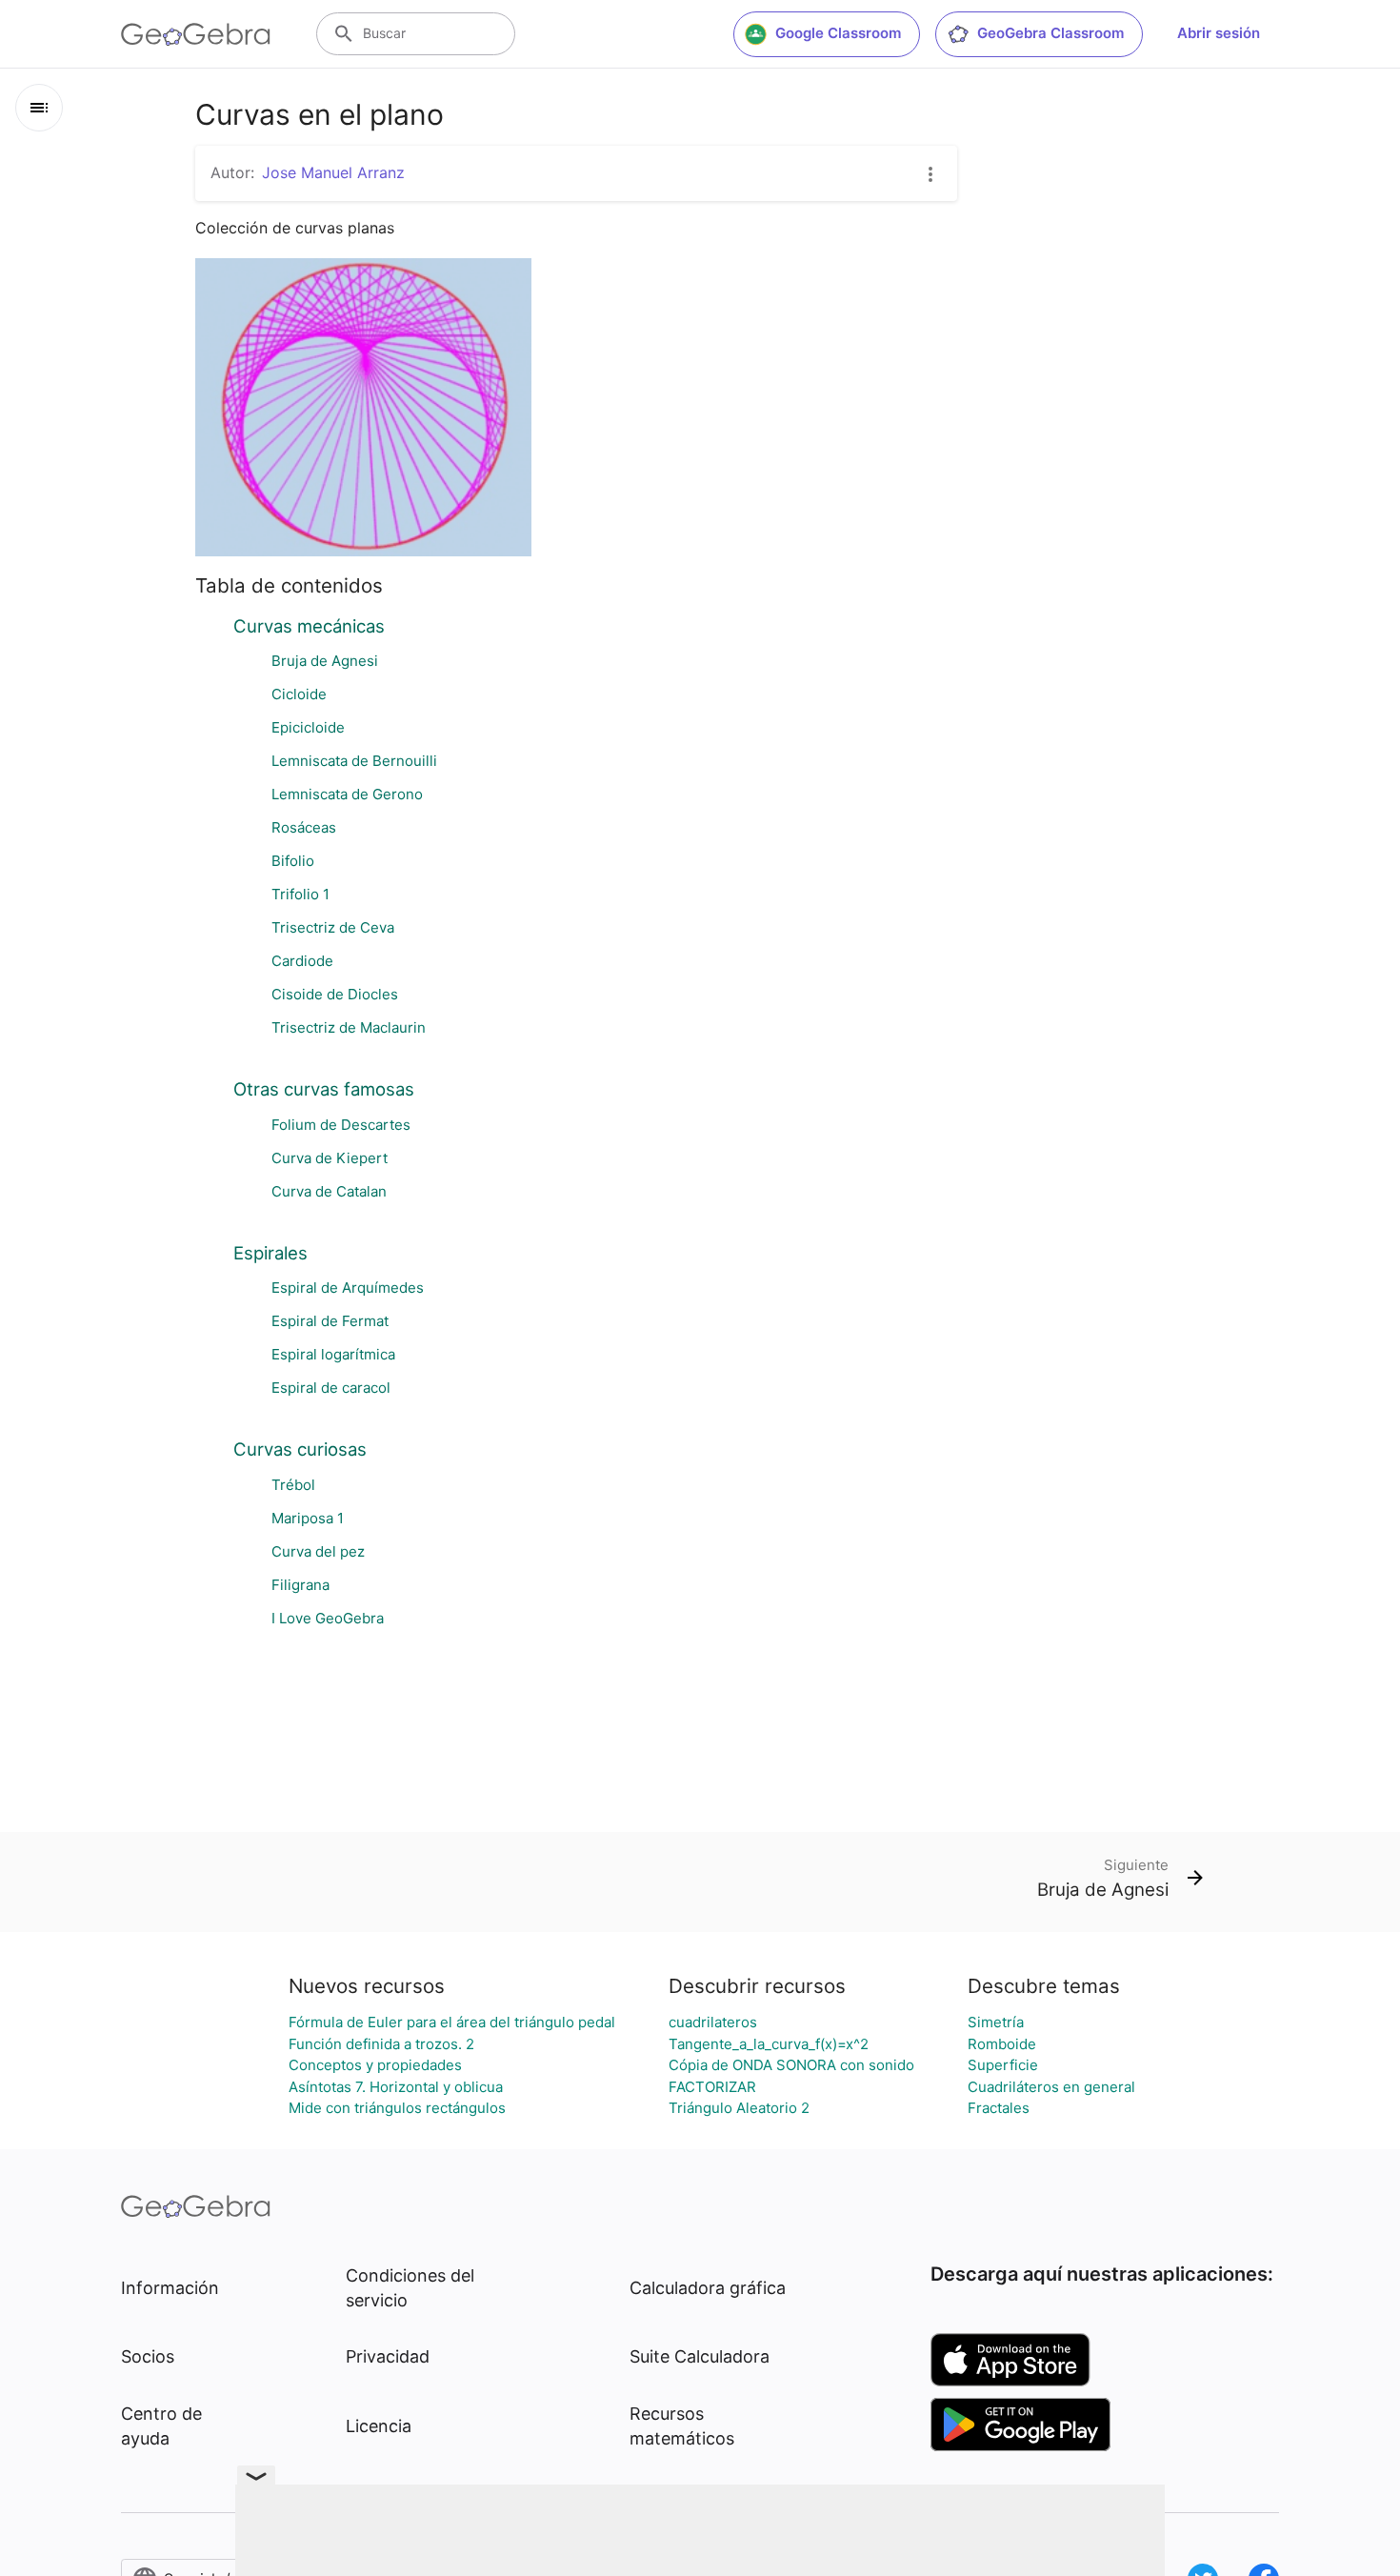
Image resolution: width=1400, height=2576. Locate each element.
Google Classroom (838, 33)
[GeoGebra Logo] (196, 34)
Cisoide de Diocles (335, 994)
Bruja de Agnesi (325, 661)
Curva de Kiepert (330, 1158)
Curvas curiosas (300, 1449)
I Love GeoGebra (328, 1618)
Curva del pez (318, 1551)
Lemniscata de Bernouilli (354, 761)
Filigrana (300, 1585)
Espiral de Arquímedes (348, 1288)
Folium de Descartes (341, 1125)
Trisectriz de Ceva (333, 927)
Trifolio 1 (300, 894)
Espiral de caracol (331, 1388)
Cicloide (299, 694)
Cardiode (302, 961)
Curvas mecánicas (309, 626)
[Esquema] (39, 108)
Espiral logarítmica (333, 1354)
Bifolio (293, 861)
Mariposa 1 (308, 1518)
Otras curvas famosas (324, 1089)
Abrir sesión (1219, 33)
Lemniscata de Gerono (347, 794)
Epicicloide (308, 727)
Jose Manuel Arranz (333, 172)
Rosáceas (304, 827)
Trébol (293, 1485)
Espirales (270, 1253)
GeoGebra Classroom (1050, 33)
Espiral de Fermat (330, 1321)
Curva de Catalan (329, 1191)
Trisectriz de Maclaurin (349, 1027)
